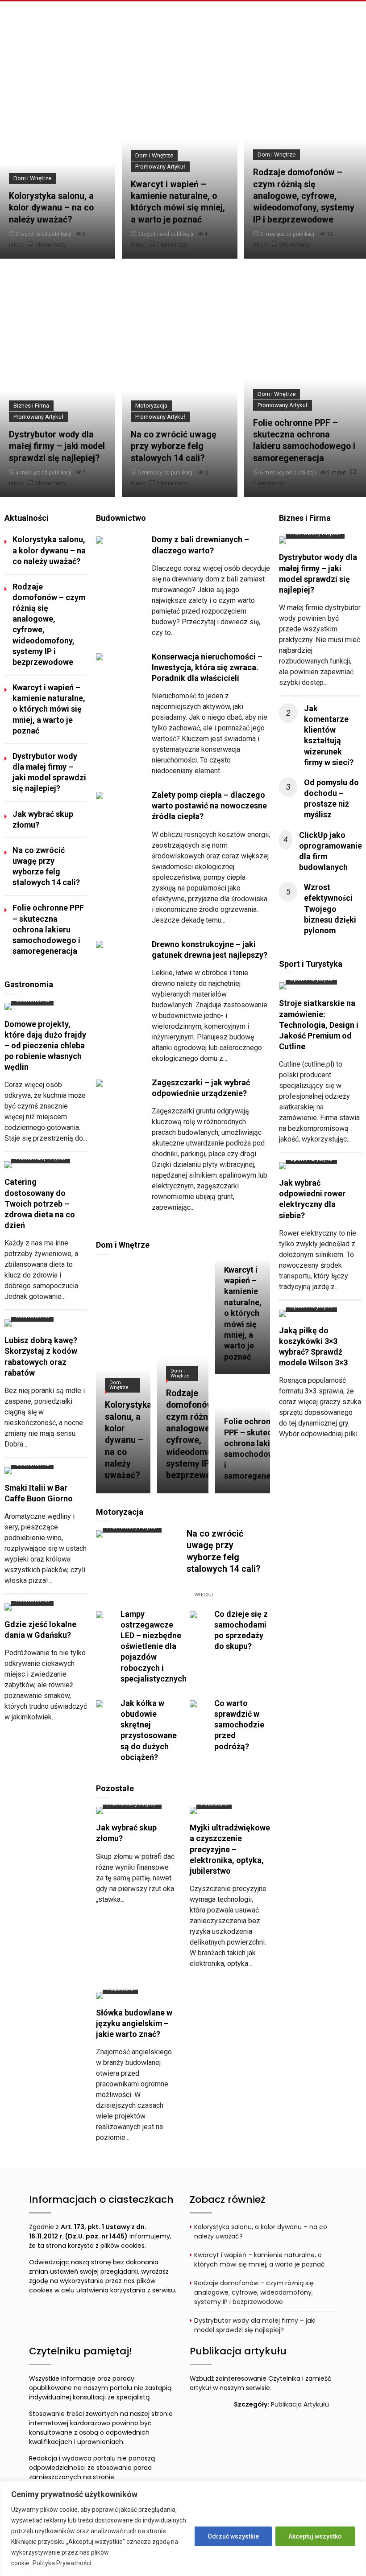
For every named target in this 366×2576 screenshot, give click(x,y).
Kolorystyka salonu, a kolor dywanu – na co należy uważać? (51, 208)
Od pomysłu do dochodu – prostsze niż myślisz (331, 798)
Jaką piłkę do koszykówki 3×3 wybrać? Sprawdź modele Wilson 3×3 (313, 1346)
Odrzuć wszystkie (233, 2536)
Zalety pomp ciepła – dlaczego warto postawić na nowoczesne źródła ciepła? (209, 806)
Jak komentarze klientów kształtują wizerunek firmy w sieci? (329, 735)
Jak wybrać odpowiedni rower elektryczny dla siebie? (312, 1199)
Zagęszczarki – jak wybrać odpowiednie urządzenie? (201, 1088)
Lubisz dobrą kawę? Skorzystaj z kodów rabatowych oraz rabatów (41, 1356)
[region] (183, 2529)
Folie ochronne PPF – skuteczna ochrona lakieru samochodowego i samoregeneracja (304, 441)
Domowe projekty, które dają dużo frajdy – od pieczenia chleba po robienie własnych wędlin (45, 1046)
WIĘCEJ (204, 1595)
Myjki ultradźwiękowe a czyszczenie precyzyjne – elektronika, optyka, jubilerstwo (230, 1849)
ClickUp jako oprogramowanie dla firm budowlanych (331, 851)
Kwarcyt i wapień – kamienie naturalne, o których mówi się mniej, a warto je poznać (178, 202)
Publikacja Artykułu (300, 2404)
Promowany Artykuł (160, 167)
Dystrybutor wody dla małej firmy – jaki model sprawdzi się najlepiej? (57, 446)
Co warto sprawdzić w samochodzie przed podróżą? (239, 1725)
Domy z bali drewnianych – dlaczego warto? (200, 545)
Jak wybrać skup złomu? (43, 819)
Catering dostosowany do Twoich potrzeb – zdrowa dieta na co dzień (40, 1204)
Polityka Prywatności (62, 2563)
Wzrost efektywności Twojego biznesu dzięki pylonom (330, 909)
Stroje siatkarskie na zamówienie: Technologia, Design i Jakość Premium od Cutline (319, 1025)
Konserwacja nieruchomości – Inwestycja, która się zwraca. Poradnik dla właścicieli (207, 667)
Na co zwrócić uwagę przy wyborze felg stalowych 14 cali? (174, 446)
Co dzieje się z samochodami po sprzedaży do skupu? (241, 1630)
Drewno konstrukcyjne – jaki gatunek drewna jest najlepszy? (210, 950)
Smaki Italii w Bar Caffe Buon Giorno (39, 1493)
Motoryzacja (151, 406)
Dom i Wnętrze (32, 178)
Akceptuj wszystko (315, 2536)
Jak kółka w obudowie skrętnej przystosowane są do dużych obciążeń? (149, 1730)
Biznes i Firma (31, 406)
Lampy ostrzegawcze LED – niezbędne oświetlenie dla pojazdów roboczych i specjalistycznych (154, 1646)
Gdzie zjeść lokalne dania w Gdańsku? (40, 1630)
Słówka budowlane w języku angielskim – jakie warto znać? (134, 2023)
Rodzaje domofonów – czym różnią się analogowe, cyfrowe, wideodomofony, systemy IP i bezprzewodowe (304, 196)
